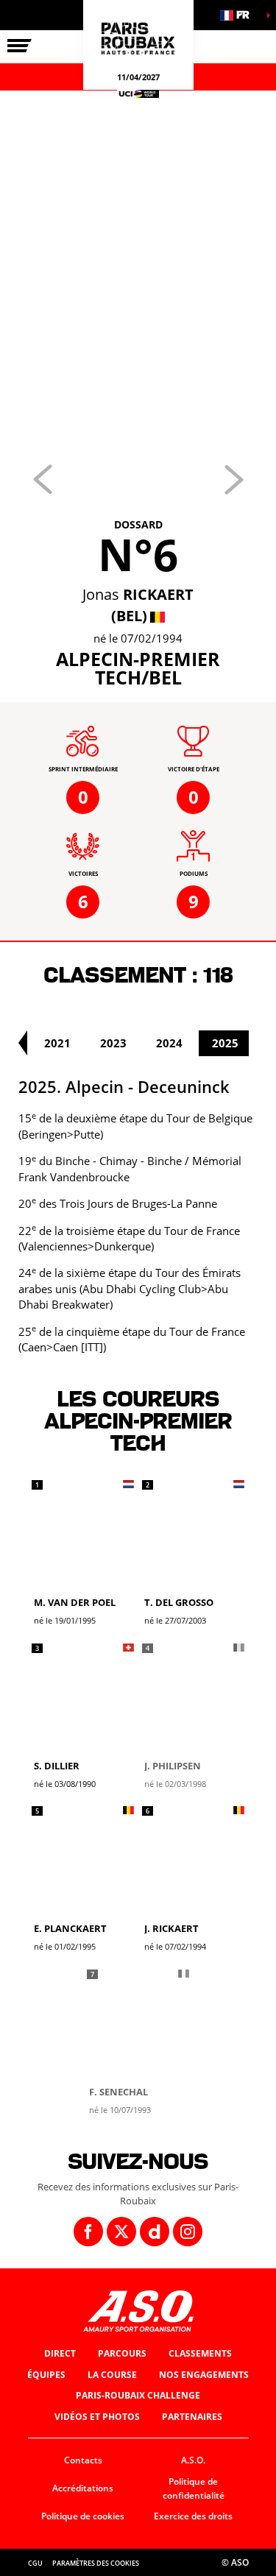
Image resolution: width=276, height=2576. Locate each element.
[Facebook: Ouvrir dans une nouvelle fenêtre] (88, 2232)
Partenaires (192, 2417)
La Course (112, 2375)
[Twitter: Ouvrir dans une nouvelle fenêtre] (121, 2232)
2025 (225, 1043)
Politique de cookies (83, 2516)
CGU (35, 2563)
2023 (113, 1043)
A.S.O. (193, 2460)
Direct (60, 2353)
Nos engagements (204, 2375)
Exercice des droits (193, 2516)
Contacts (83, 2460)
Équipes (46, 2375)
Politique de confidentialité (194, 2488)
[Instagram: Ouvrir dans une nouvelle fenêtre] (188, 2232)
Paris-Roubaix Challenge (138, 2395)
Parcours (122, 2353)
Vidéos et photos (97, 2417)
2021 (57, 1043)
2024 (169, 1043)
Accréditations (83, 2488)
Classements (200, 2353)
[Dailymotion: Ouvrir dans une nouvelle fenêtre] (155, 2232)
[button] (239, 15)
